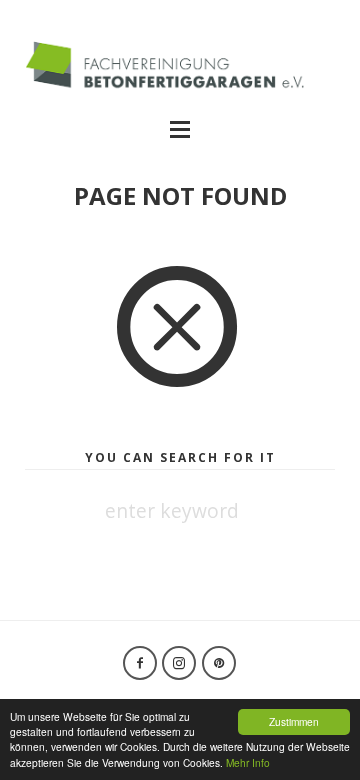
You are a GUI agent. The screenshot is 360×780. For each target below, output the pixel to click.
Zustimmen (294, 721)
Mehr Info (248, 762)
